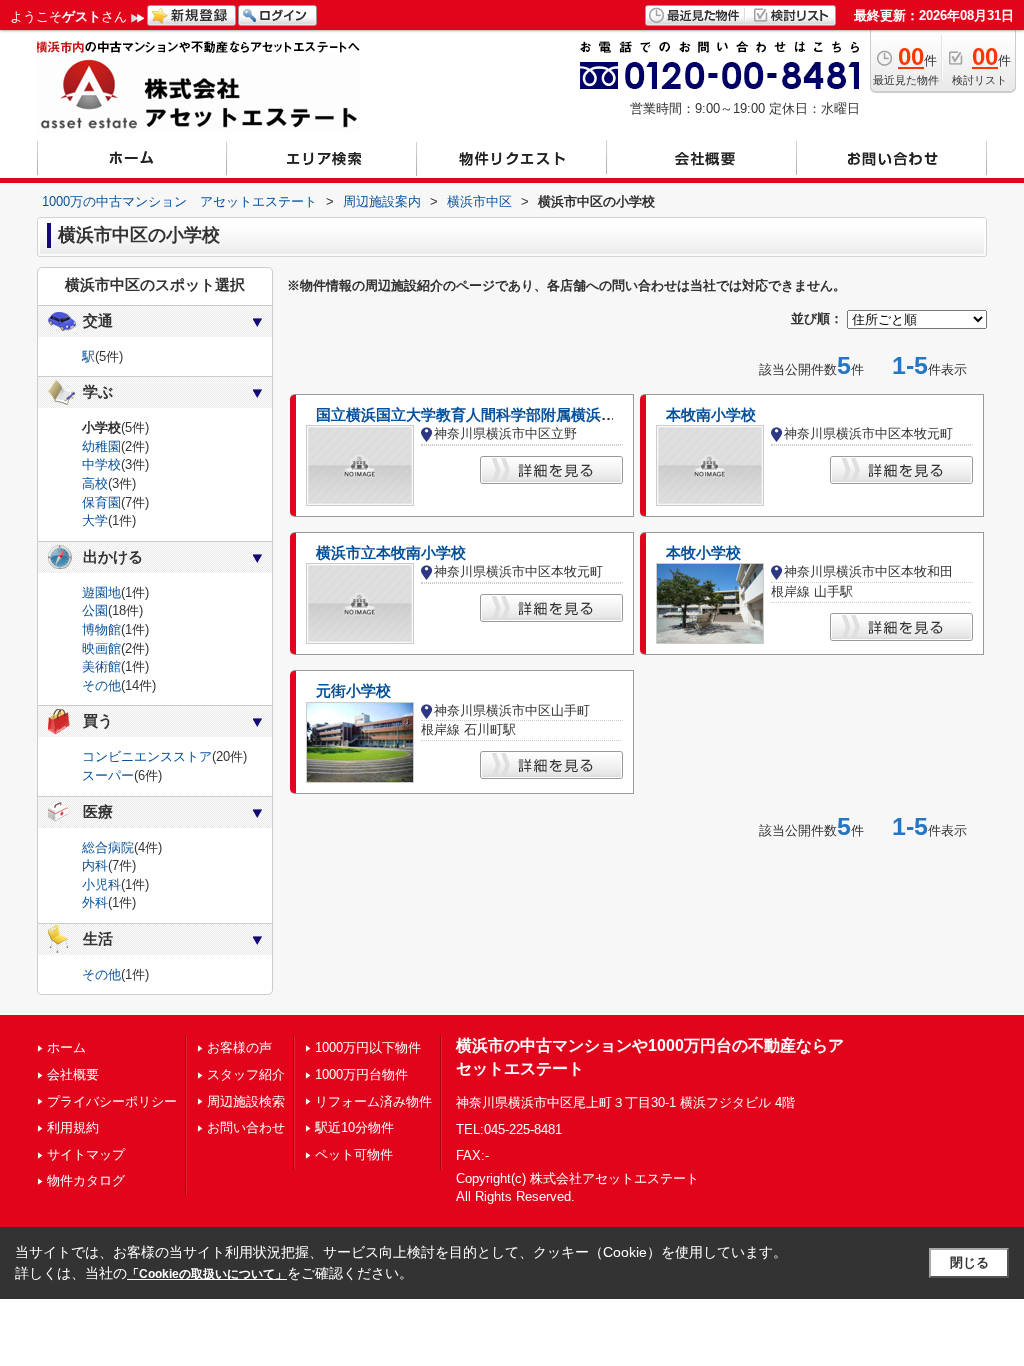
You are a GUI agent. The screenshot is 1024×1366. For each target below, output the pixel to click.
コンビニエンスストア (147, 756)
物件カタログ (86, 1180)
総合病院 (108, 847)
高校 (95, 483)
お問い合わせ (246, 1127)
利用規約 (73, 1127)
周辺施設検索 (246, 1101)
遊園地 (101, 592)
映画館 (101, 648)
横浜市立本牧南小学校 (391, 553)
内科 (95, 865)
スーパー (108, 775)
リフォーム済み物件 (373, 1101)
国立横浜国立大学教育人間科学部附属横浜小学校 (481, 415)
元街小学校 (353, 691)
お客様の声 (239, 1047)
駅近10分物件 (354, 1127)
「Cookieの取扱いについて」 (207, 1274)
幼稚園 (101, 446)
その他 (101, 685)
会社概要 (73, 1074)
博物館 (101, 629)
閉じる (969, 1262)
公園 (95, 610)
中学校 (101, 464)
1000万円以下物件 (368, 1047)
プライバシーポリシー (112, 1101)
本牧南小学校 (711, 415)
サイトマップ (86, 1154)
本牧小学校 (703, 553)
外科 (95, 902)
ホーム (66, 1047)
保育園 (101, 502)
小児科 (101, 884)
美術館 (101, 666)
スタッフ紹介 (246, 1074)
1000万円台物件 (361, 1074)
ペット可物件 (354, 1154)
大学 (95, 520)
